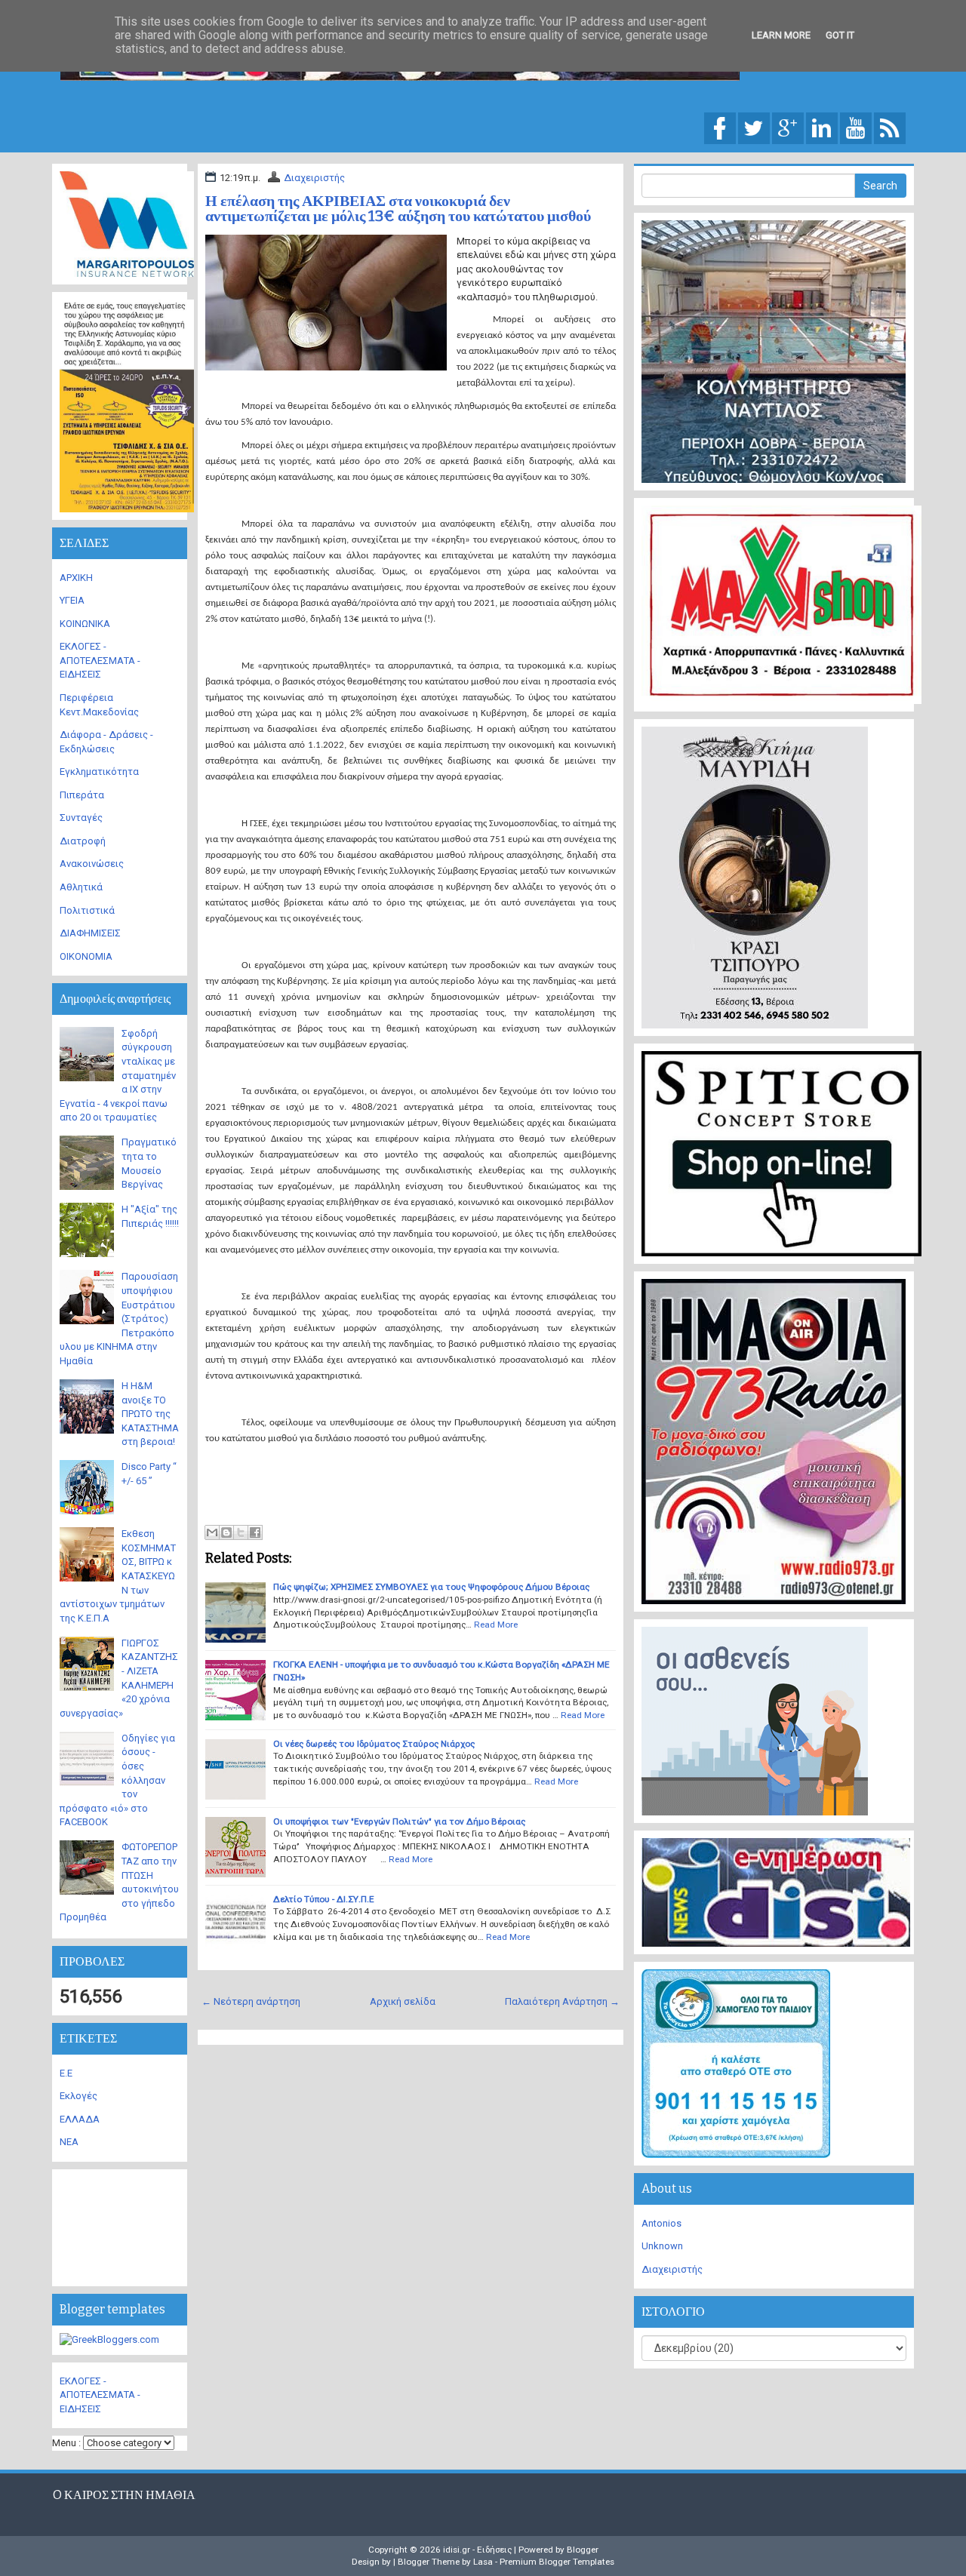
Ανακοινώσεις (92, 864)
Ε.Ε (66, 2073)
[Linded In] (822, 127)
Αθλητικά (81, 887)
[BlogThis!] (226, 1532)
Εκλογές (78, 2096)
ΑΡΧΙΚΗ (76, 578)
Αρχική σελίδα (403, 2001)
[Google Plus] (788, 127)
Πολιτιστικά (87, 910)
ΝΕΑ (69, 2142)
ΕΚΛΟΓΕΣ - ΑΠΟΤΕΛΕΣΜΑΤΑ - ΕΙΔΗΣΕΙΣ (100, 660)
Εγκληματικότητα (99, 772)
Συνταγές (81, 818)
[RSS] (890, 127)
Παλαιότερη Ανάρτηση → (562, 2001)
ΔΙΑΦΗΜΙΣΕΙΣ (90, 933)
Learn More (781, 35)
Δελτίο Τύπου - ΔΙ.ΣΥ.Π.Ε (324, 1899)
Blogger (583, 2550)
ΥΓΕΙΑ (72, 600)
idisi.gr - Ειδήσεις (477, 2550)
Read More (496, 1625)
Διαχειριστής (314, 178)
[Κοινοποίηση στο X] (241, 1532)
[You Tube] (856, 127)
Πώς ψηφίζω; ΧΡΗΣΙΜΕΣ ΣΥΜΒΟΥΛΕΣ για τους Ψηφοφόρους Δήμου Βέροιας (431, 1587)
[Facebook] (720, 127)
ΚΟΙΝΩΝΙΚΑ (85, 624)
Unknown (662, 2246)
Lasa (483, 2562)
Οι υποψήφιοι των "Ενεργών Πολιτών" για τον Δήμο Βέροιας (399, 1821)
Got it (840, 35)
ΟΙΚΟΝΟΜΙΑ (86, 956)
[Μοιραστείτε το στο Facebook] (255, 1532)
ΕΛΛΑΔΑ (80, 2119)
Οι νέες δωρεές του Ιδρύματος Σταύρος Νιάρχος (374, 1744)
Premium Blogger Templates (557, 2562)
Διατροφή (83, 841)
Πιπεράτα (82, 795)
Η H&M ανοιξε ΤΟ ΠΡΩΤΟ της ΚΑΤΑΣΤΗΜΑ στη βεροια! (150, 1414)
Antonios (661, 2223)
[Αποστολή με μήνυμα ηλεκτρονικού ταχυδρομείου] (212, 1532)
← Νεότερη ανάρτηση (251, 2001)
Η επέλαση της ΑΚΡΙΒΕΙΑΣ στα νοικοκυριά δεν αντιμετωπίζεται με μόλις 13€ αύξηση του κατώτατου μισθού (398, 208)
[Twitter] (754, 127)
